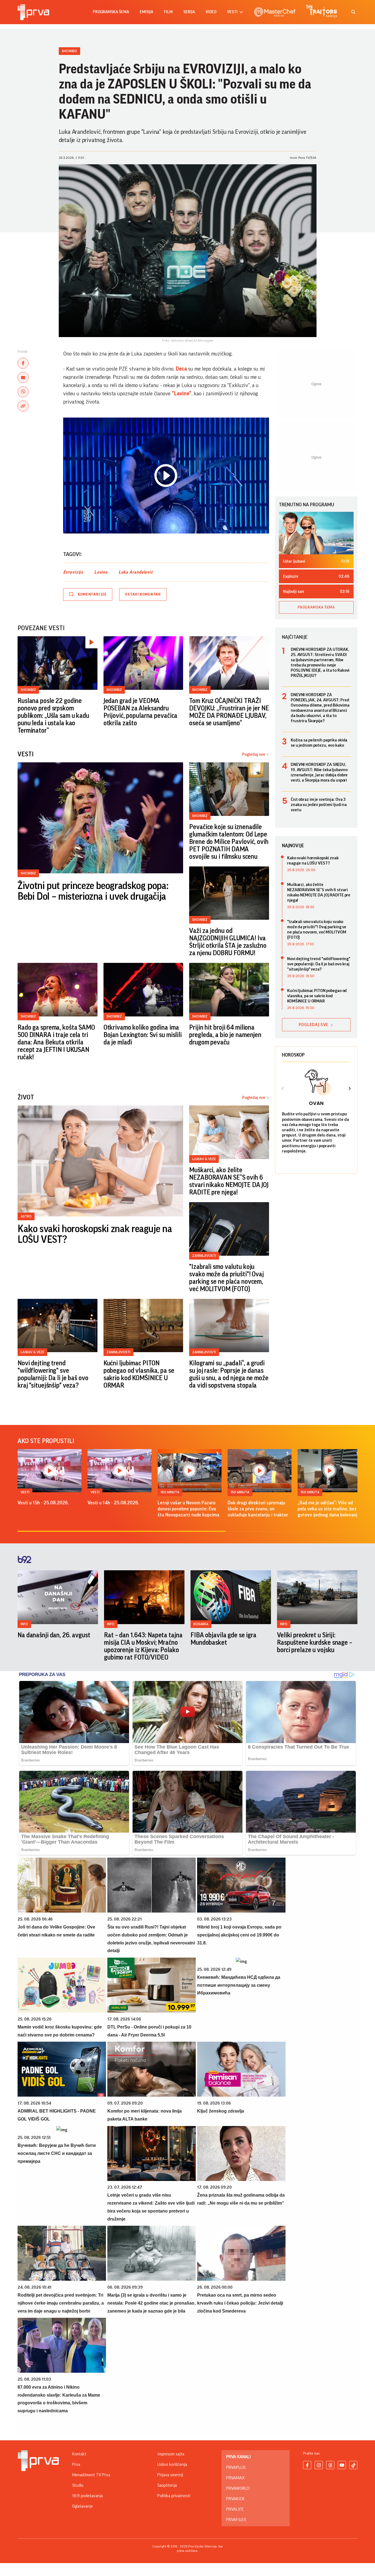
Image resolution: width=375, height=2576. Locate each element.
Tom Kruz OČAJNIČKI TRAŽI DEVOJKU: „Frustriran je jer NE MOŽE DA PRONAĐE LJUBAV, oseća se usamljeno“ (229, 712)
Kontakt (79, 2454)
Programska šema (111, 12)
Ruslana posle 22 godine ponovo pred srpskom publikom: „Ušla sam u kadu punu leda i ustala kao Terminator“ (53, 716)
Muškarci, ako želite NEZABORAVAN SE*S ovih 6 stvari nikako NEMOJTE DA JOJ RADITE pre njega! (229, 1181)
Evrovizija (73, 572)
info (24, 1624)
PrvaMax (235, 2478)
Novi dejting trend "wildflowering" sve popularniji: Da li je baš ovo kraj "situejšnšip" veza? (53, 1374)
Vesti (25, 1492)
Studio (78, 2485)
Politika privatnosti (174, 2496)
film (168, 12)
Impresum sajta (171, 2454)
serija (189, 12)
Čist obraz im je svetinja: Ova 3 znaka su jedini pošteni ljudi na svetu (319, 805)
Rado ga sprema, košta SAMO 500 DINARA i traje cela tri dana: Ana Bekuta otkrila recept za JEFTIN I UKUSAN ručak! (56, 1042)
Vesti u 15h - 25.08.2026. (43, 1503)
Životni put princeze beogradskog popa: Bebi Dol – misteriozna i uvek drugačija (93, 891)
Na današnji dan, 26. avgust (54, 1635)
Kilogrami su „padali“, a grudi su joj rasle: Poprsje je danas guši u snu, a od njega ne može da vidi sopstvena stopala (229, 1374)
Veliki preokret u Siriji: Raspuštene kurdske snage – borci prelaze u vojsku (315, 1643)
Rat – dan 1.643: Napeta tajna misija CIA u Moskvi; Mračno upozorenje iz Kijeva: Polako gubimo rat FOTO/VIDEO (143, 1646)
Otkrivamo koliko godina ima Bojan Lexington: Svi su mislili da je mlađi (143, 1035)
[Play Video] (166, 476)
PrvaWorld (238, 2488)
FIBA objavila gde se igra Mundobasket (223, 1639)
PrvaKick (235, 2499)
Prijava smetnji (170, 2475)
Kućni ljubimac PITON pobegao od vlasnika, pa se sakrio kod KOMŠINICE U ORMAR (139, 1374)
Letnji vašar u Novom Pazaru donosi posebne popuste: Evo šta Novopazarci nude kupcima (188, 1509)
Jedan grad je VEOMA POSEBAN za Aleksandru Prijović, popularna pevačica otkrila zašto (141, 712)
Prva (76, 2464)
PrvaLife (235, 2509)
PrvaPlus (236, 2467)
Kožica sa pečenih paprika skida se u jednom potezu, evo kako (319, 743)
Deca (182, 369)
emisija (146, 12)
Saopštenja (167, 2485)
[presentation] (283, 1089)
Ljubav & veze (204, 1159)
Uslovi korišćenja (172, 2464)
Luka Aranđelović (136, 572)
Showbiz (69, 51)
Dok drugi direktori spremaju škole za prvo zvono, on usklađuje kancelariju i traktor (258, 1509)
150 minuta (170, 1492)
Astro (26, 1216)
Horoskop (293, 1055)
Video (211, 12)
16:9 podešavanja (87, 2496)
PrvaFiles (236, 2520)
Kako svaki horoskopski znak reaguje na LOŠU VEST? (95, 1234)
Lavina (101, 572)
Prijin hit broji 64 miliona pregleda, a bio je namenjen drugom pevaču (225, 1035)
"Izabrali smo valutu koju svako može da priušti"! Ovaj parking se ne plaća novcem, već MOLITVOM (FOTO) (226, 1278)
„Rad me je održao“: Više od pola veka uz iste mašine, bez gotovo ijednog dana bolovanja (329, 1509)
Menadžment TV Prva (91, 2475)
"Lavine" (182, 394)
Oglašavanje (82, 2506)
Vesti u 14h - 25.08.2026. (113, 1503)
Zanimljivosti (204, 1256)
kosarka (201, 1624)
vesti (232, 12)
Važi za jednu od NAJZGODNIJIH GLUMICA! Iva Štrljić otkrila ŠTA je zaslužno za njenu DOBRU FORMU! (228, 942)
